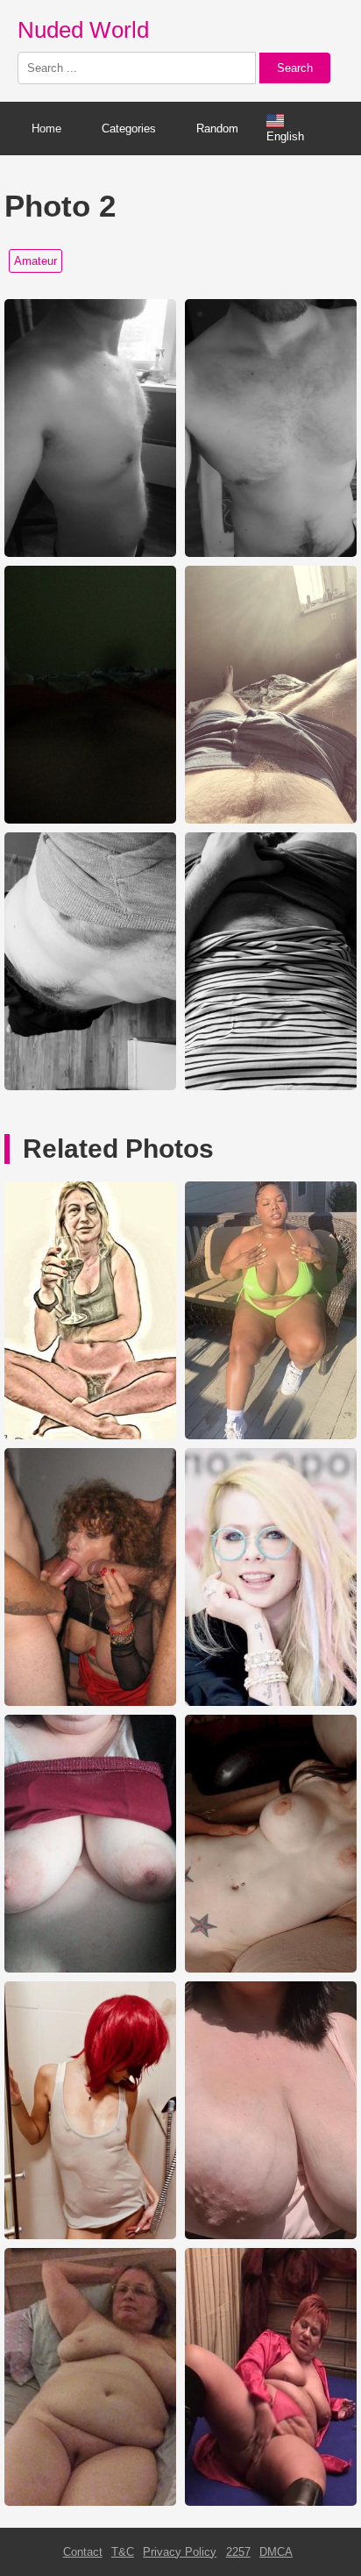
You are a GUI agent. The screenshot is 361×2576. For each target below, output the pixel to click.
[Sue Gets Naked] (90, 2502)
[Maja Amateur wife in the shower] (90, 2235)
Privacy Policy (180, 2552)
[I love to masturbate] (271, 2502)
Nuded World (83, 30)
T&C (123, 2552)
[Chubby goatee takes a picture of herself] (271, 2235)
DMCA (276, 2552)
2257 (238, 2552)
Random (217, 128)
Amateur (35, 261)
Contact (83, 2552)
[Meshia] (271, 1435)
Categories (129, 128)
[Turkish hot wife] (90, 1435)
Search (295, 68)
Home (46, 128)
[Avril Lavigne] (271, 1702)
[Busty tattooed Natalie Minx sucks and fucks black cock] (271, 1969)
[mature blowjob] (90, 1702)
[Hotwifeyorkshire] (90, 1969)
